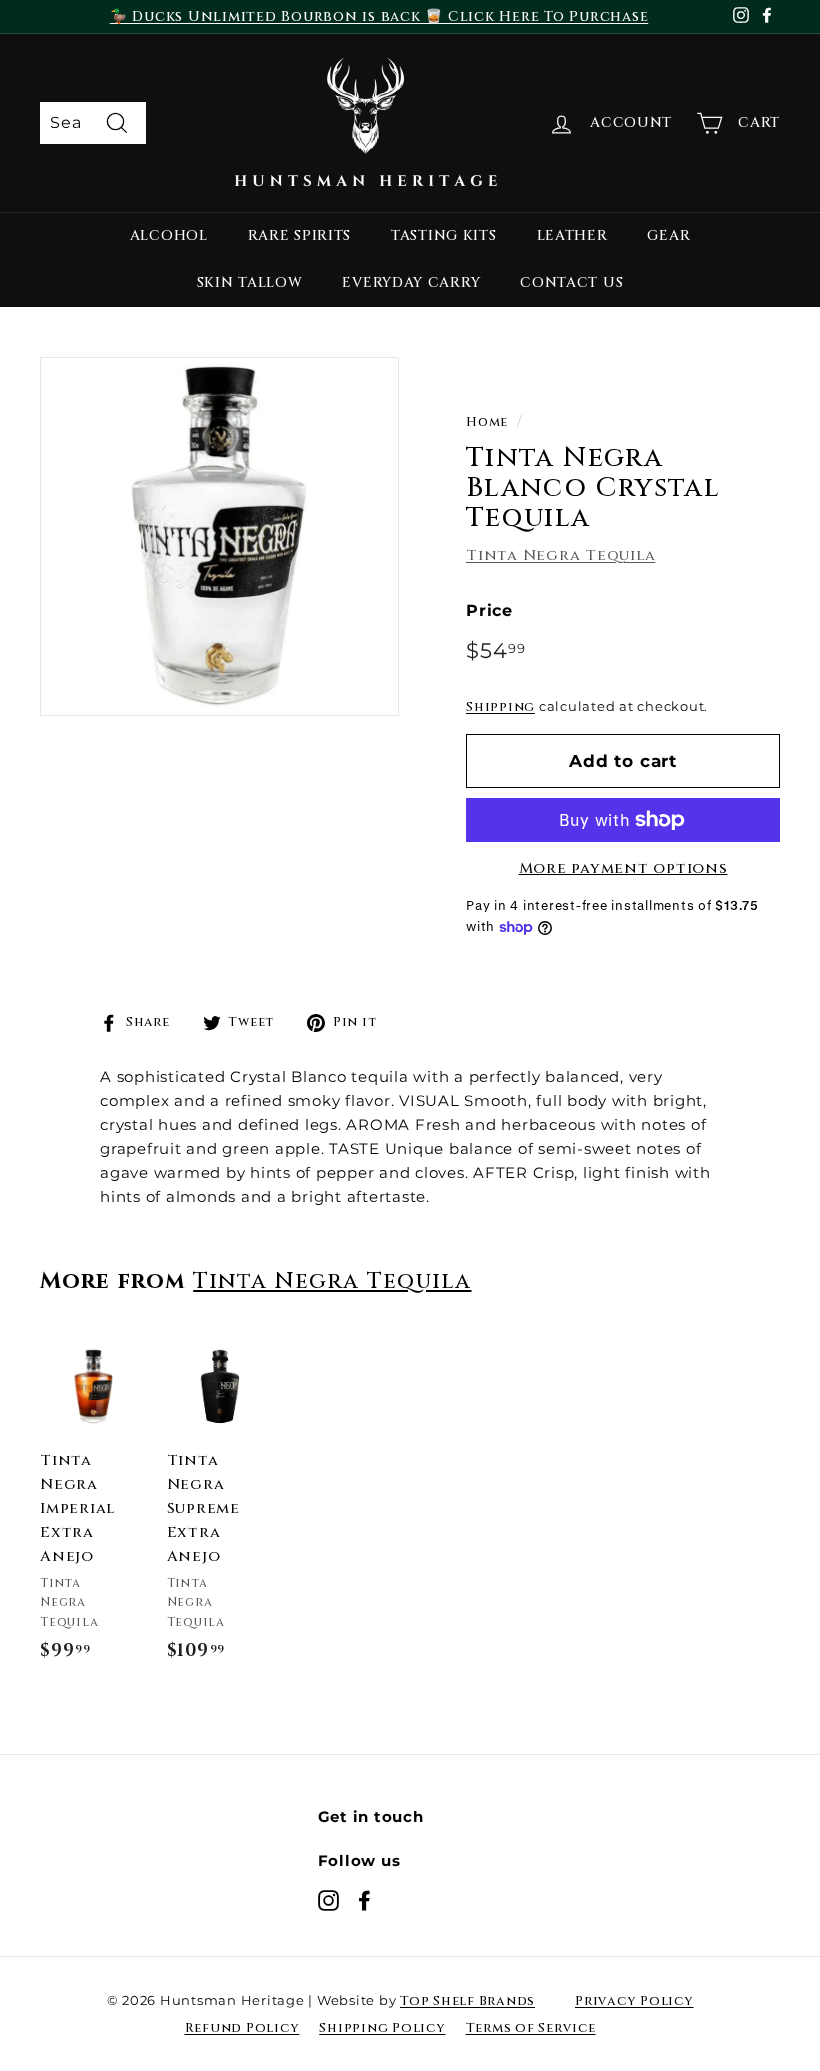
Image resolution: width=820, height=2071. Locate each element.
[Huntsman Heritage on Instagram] (328, 1900)
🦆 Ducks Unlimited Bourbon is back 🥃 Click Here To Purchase (379, 16)
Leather (572, 235)
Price (489, 610)
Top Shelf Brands (467, 2001)
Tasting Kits (443, 235)
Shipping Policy (382, 2028)
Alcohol (169, 235)
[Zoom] (219, 536)
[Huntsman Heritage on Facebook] (364, 1900)
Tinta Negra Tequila (560, 555)
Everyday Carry (411, 282)
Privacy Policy (634, 2001)
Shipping (500, 707)
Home (487, 422)
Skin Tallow (250, 282)
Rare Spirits (299, 235)
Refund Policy (242, 2028)
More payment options (623, 868)
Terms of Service (531, 2028)
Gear (668, 235)
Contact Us (571, 282)
